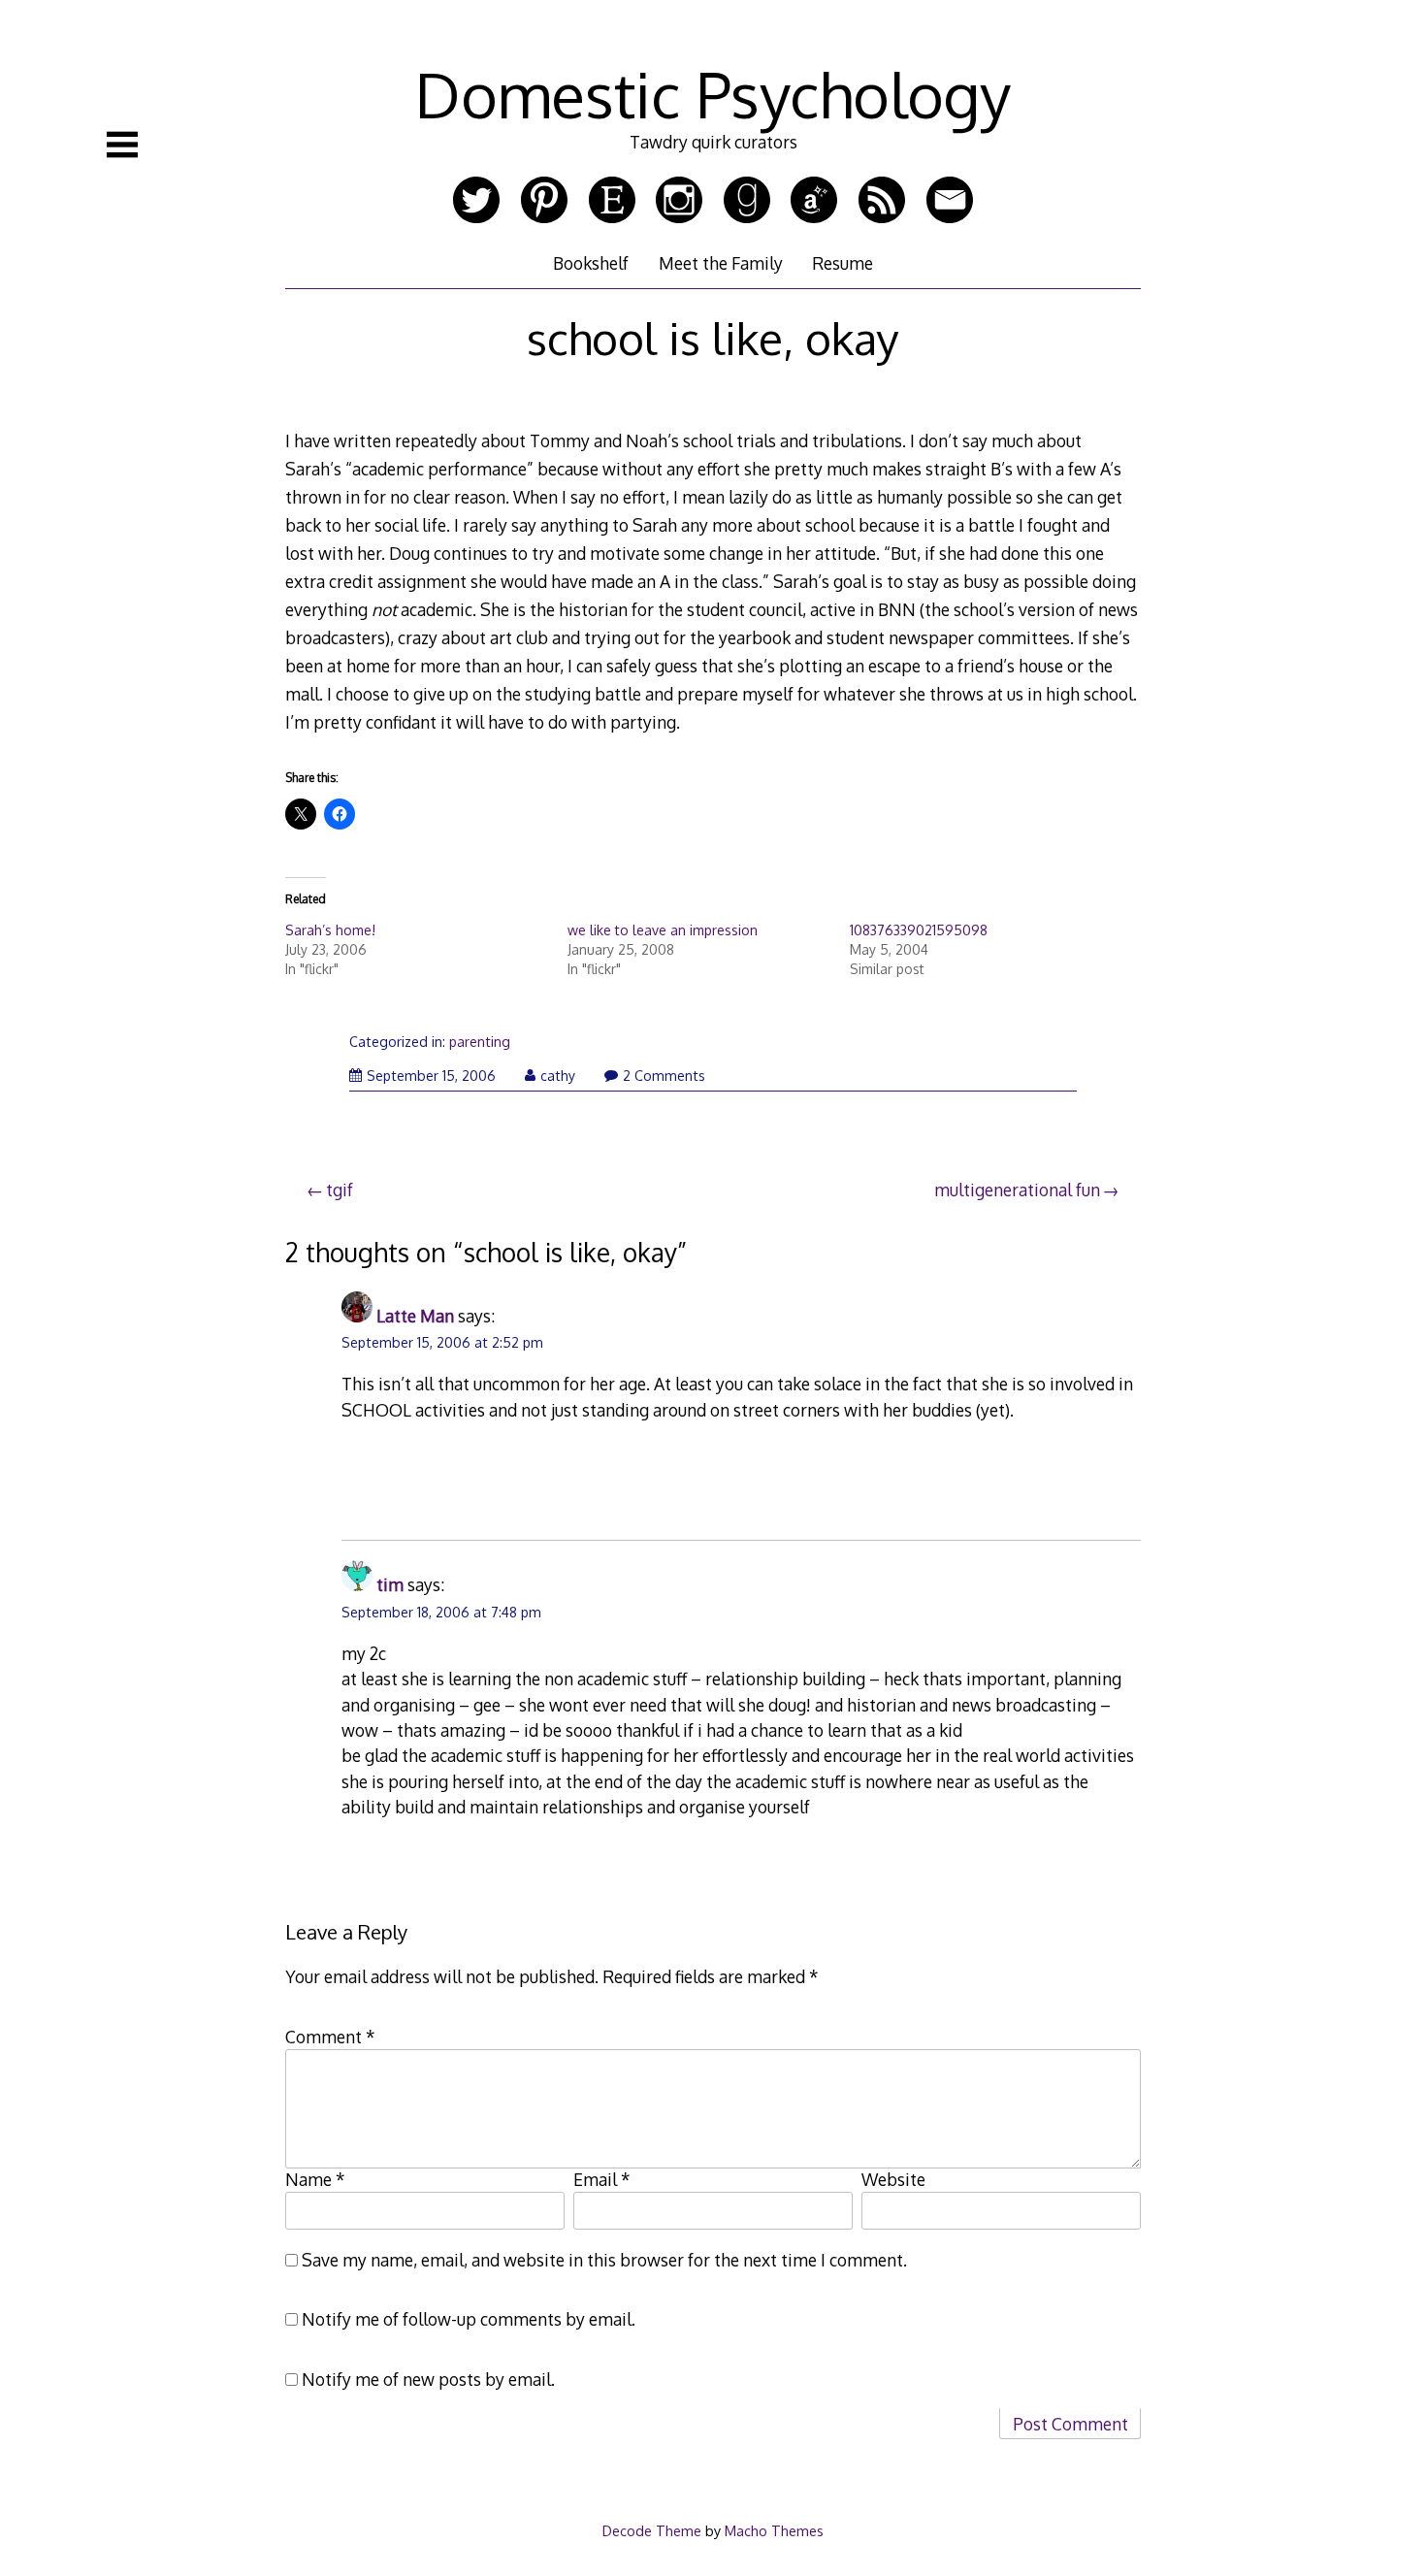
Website (893, 2179)
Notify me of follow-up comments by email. (469, 2319)
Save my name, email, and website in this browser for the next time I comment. (604, 2260)
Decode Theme (652, 2530)
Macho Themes (774, 2530)
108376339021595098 (919, 930)
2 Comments (664, 1076)
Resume (843, 263)
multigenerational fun (1017, 1190)
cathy (558, 1076)
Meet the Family (721, 263)
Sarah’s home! (330, 930)
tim (390, 1584)
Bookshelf (591, 263)
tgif (340, 1190)
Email (602, 2179)
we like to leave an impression (663, 930)
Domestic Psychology (713, 94)
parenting (480, 1042)
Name (315, 2179)
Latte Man (415, 1316)
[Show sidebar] (122, 145)
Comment (330, 2037)
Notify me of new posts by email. (428, 2379)
